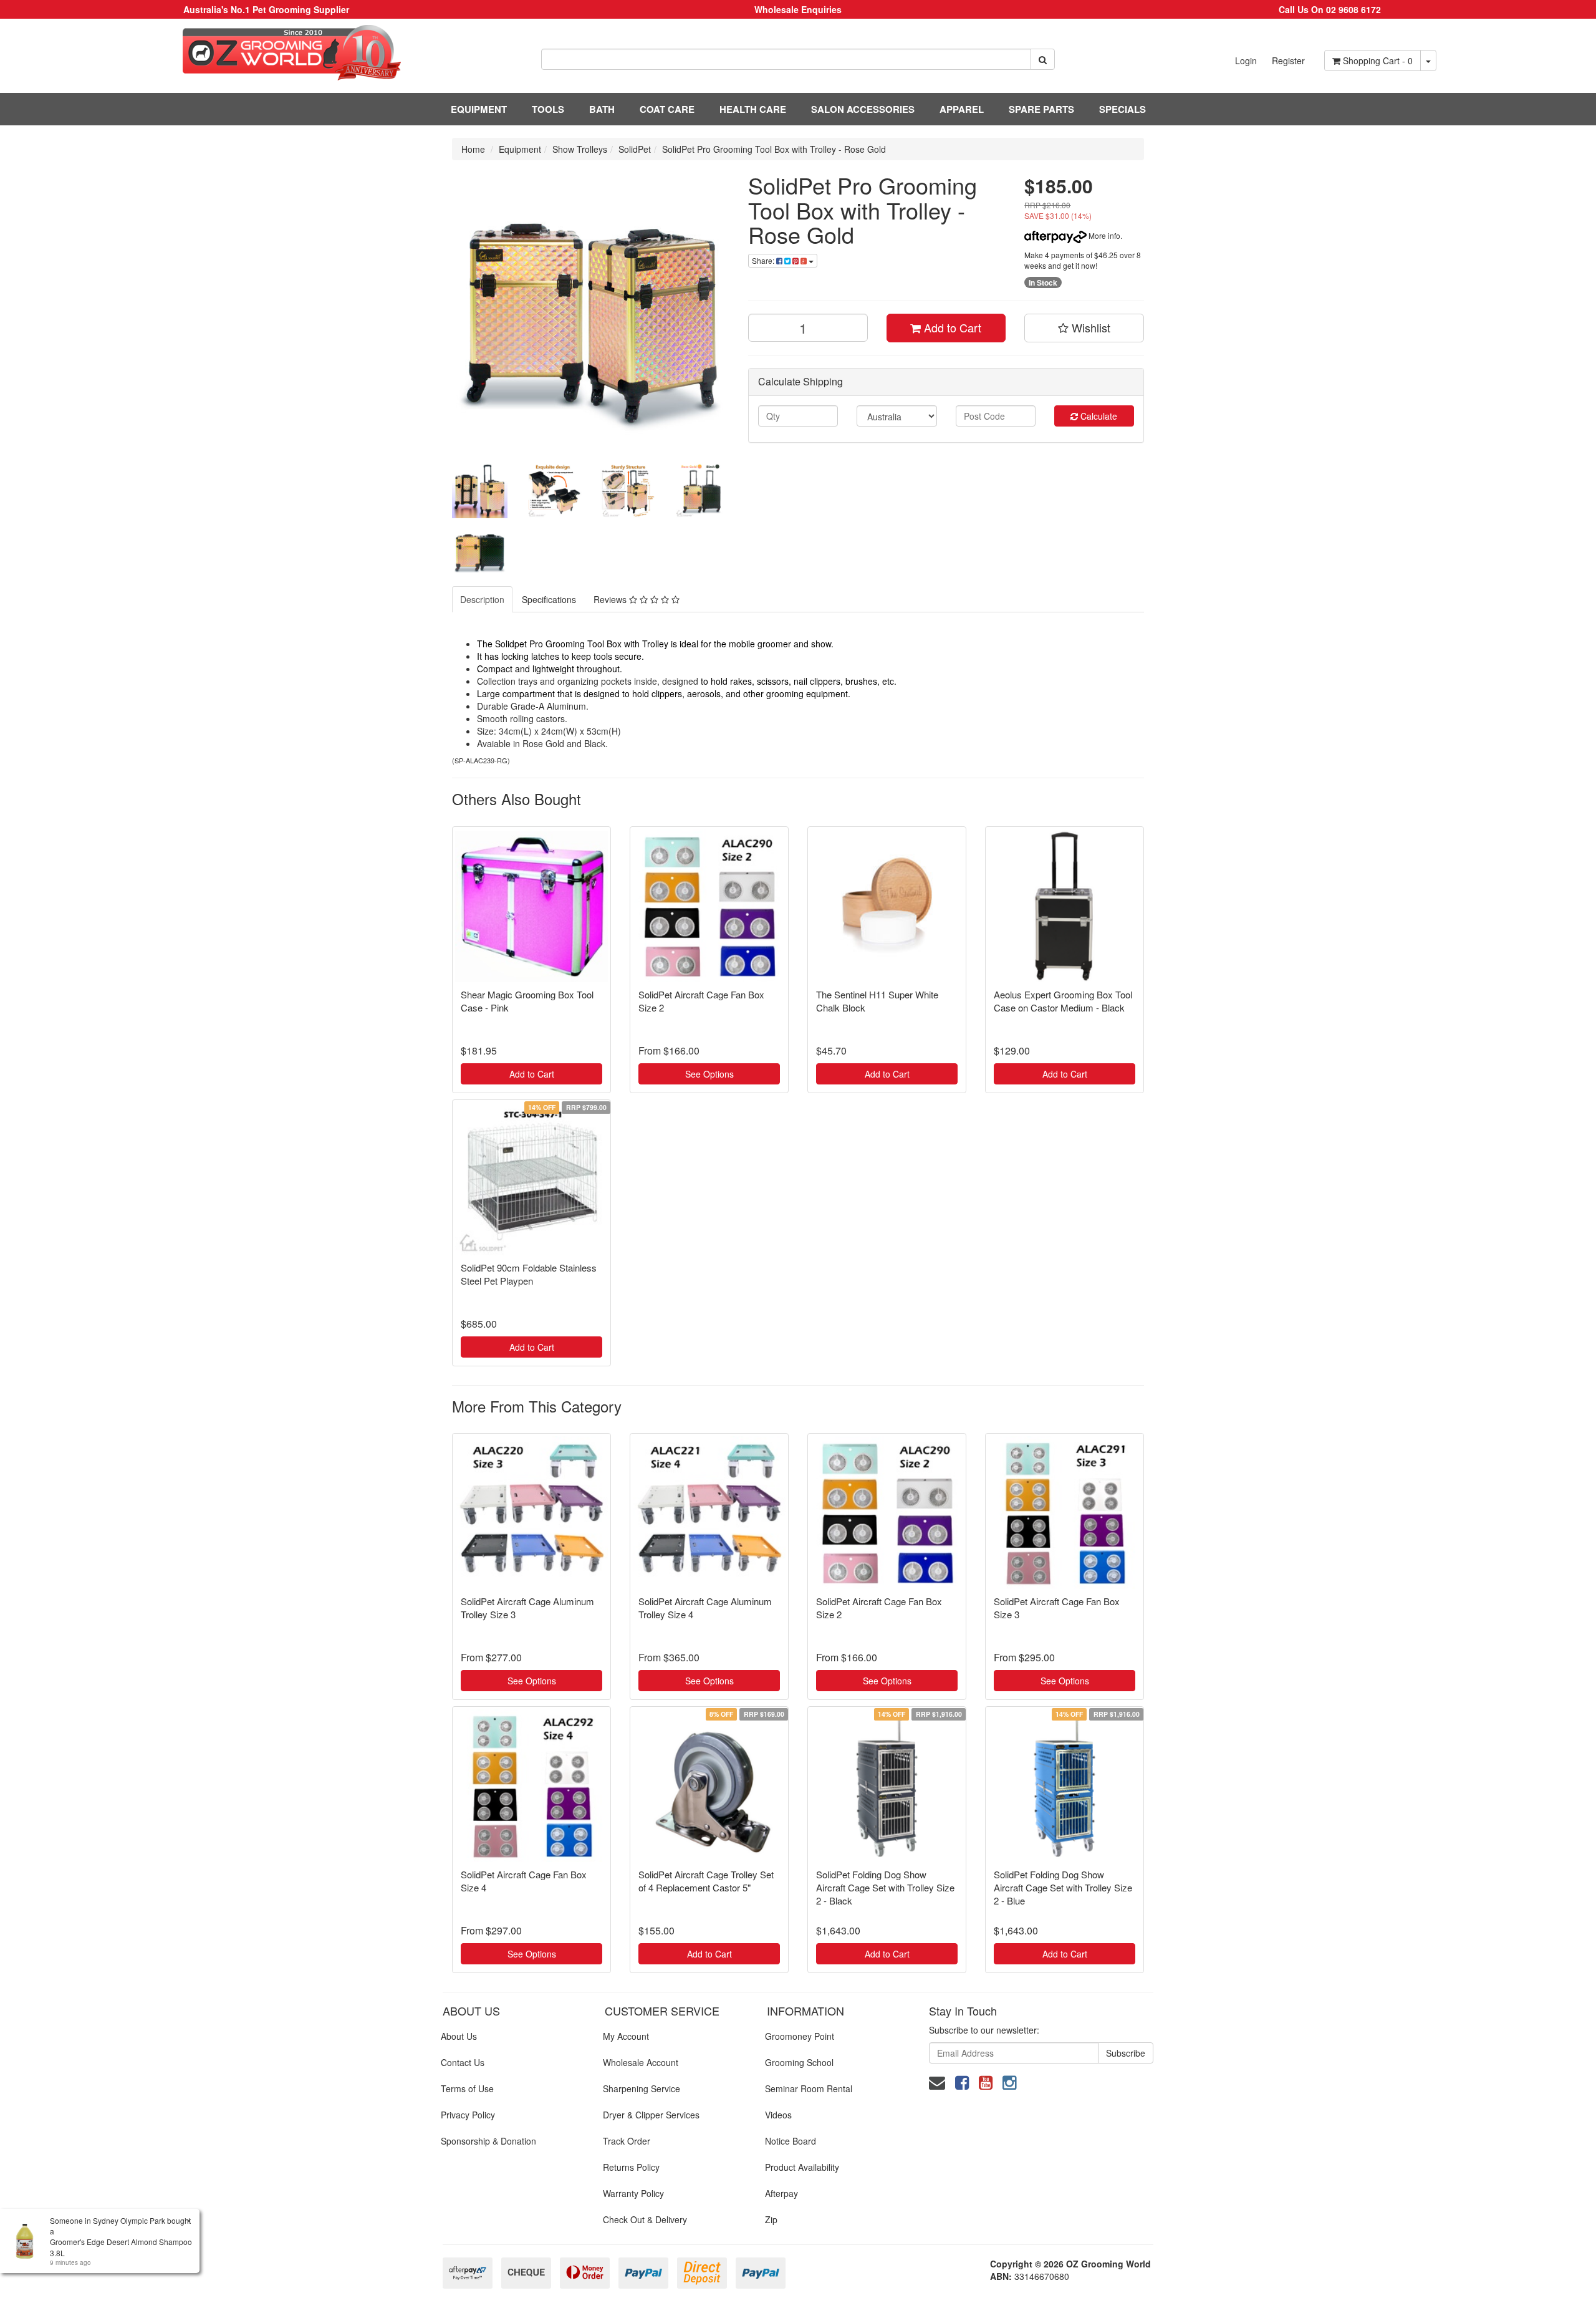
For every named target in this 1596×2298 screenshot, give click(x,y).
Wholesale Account (641, 2062)
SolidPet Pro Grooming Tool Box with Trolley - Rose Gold (774, 149)
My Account (626, 2036)
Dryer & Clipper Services (651, 2115)
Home (473, 149)
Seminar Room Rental (809, 2088)
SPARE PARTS (1041, 109)
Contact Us (463, 2062)
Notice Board (791, 2141)
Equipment (520, 149)
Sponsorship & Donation (488, 2141)
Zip (771, 2219)
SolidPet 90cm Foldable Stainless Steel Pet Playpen (529, 1274)
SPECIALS (1122, 109)
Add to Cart (951, 327)
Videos (778, 2115)
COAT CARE (667, 109)
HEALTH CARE (753, 109)
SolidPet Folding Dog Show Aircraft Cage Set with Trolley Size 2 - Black (885, 1887)
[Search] (1043, 59)
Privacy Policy (468, 2115)
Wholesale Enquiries (798, 9)
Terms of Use (467, 2088)
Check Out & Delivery (645, 2219)
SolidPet (635, 149)
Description (482, 599)
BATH (602, 109)
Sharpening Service (642, 2088)
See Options (709, 1074)
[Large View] (480, 490)
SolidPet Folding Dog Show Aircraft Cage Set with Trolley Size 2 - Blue (1063, 1887)
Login (1246, 60)
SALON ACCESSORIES (863, 109)
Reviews (611, 599)
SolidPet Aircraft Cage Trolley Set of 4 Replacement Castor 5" (706, 1881)
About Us (459, 2036)
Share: (764, 260)
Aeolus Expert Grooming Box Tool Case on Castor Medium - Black (1063, 1001)
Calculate (1098, 416)
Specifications (549, 599)
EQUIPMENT (479, 109)
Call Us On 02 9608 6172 (1330, 9)
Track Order (627, 2141)
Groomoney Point (800, 2036)
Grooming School (799, 2062)
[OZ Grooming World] (266, 53)
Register (1288, 60)
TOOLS (548, 109)
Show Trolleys (580, 149)
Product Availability (802, 2167)
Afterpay (781, 2193)
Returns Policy (631, 2167)
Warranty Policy (633, 2193)
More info (1103, 235)
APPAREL (962, 109)
